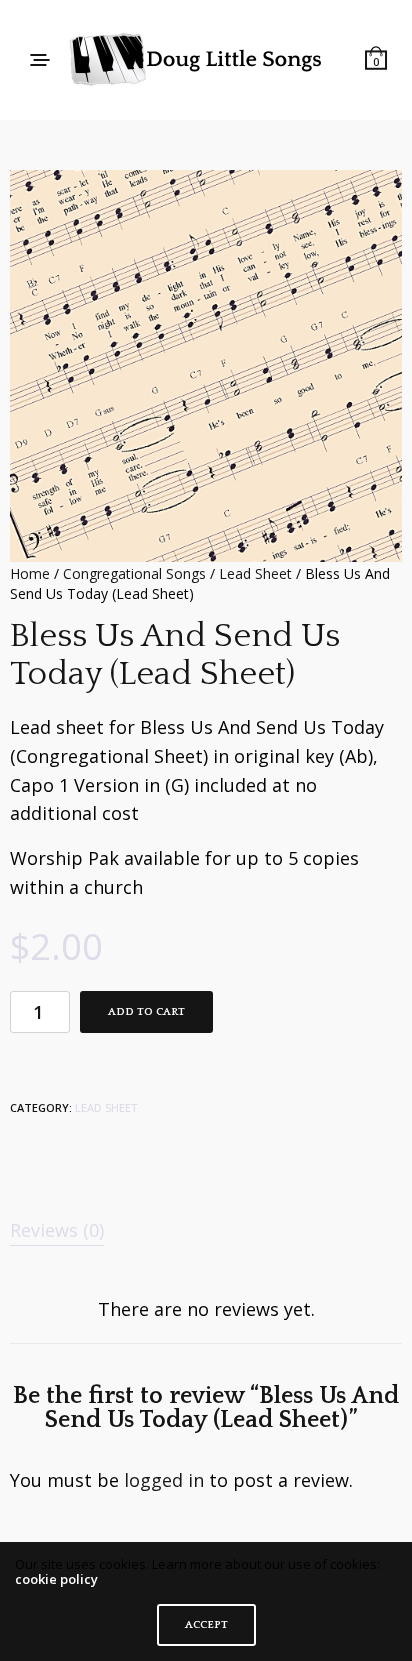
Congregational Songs (134, 573)
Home (30, 573)
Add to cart (146, 1012)
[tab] (206, 1230)
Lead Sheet (255, 573)
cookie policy (56, 1579)
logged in (164, 1480)
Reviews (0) (57, 1230)
